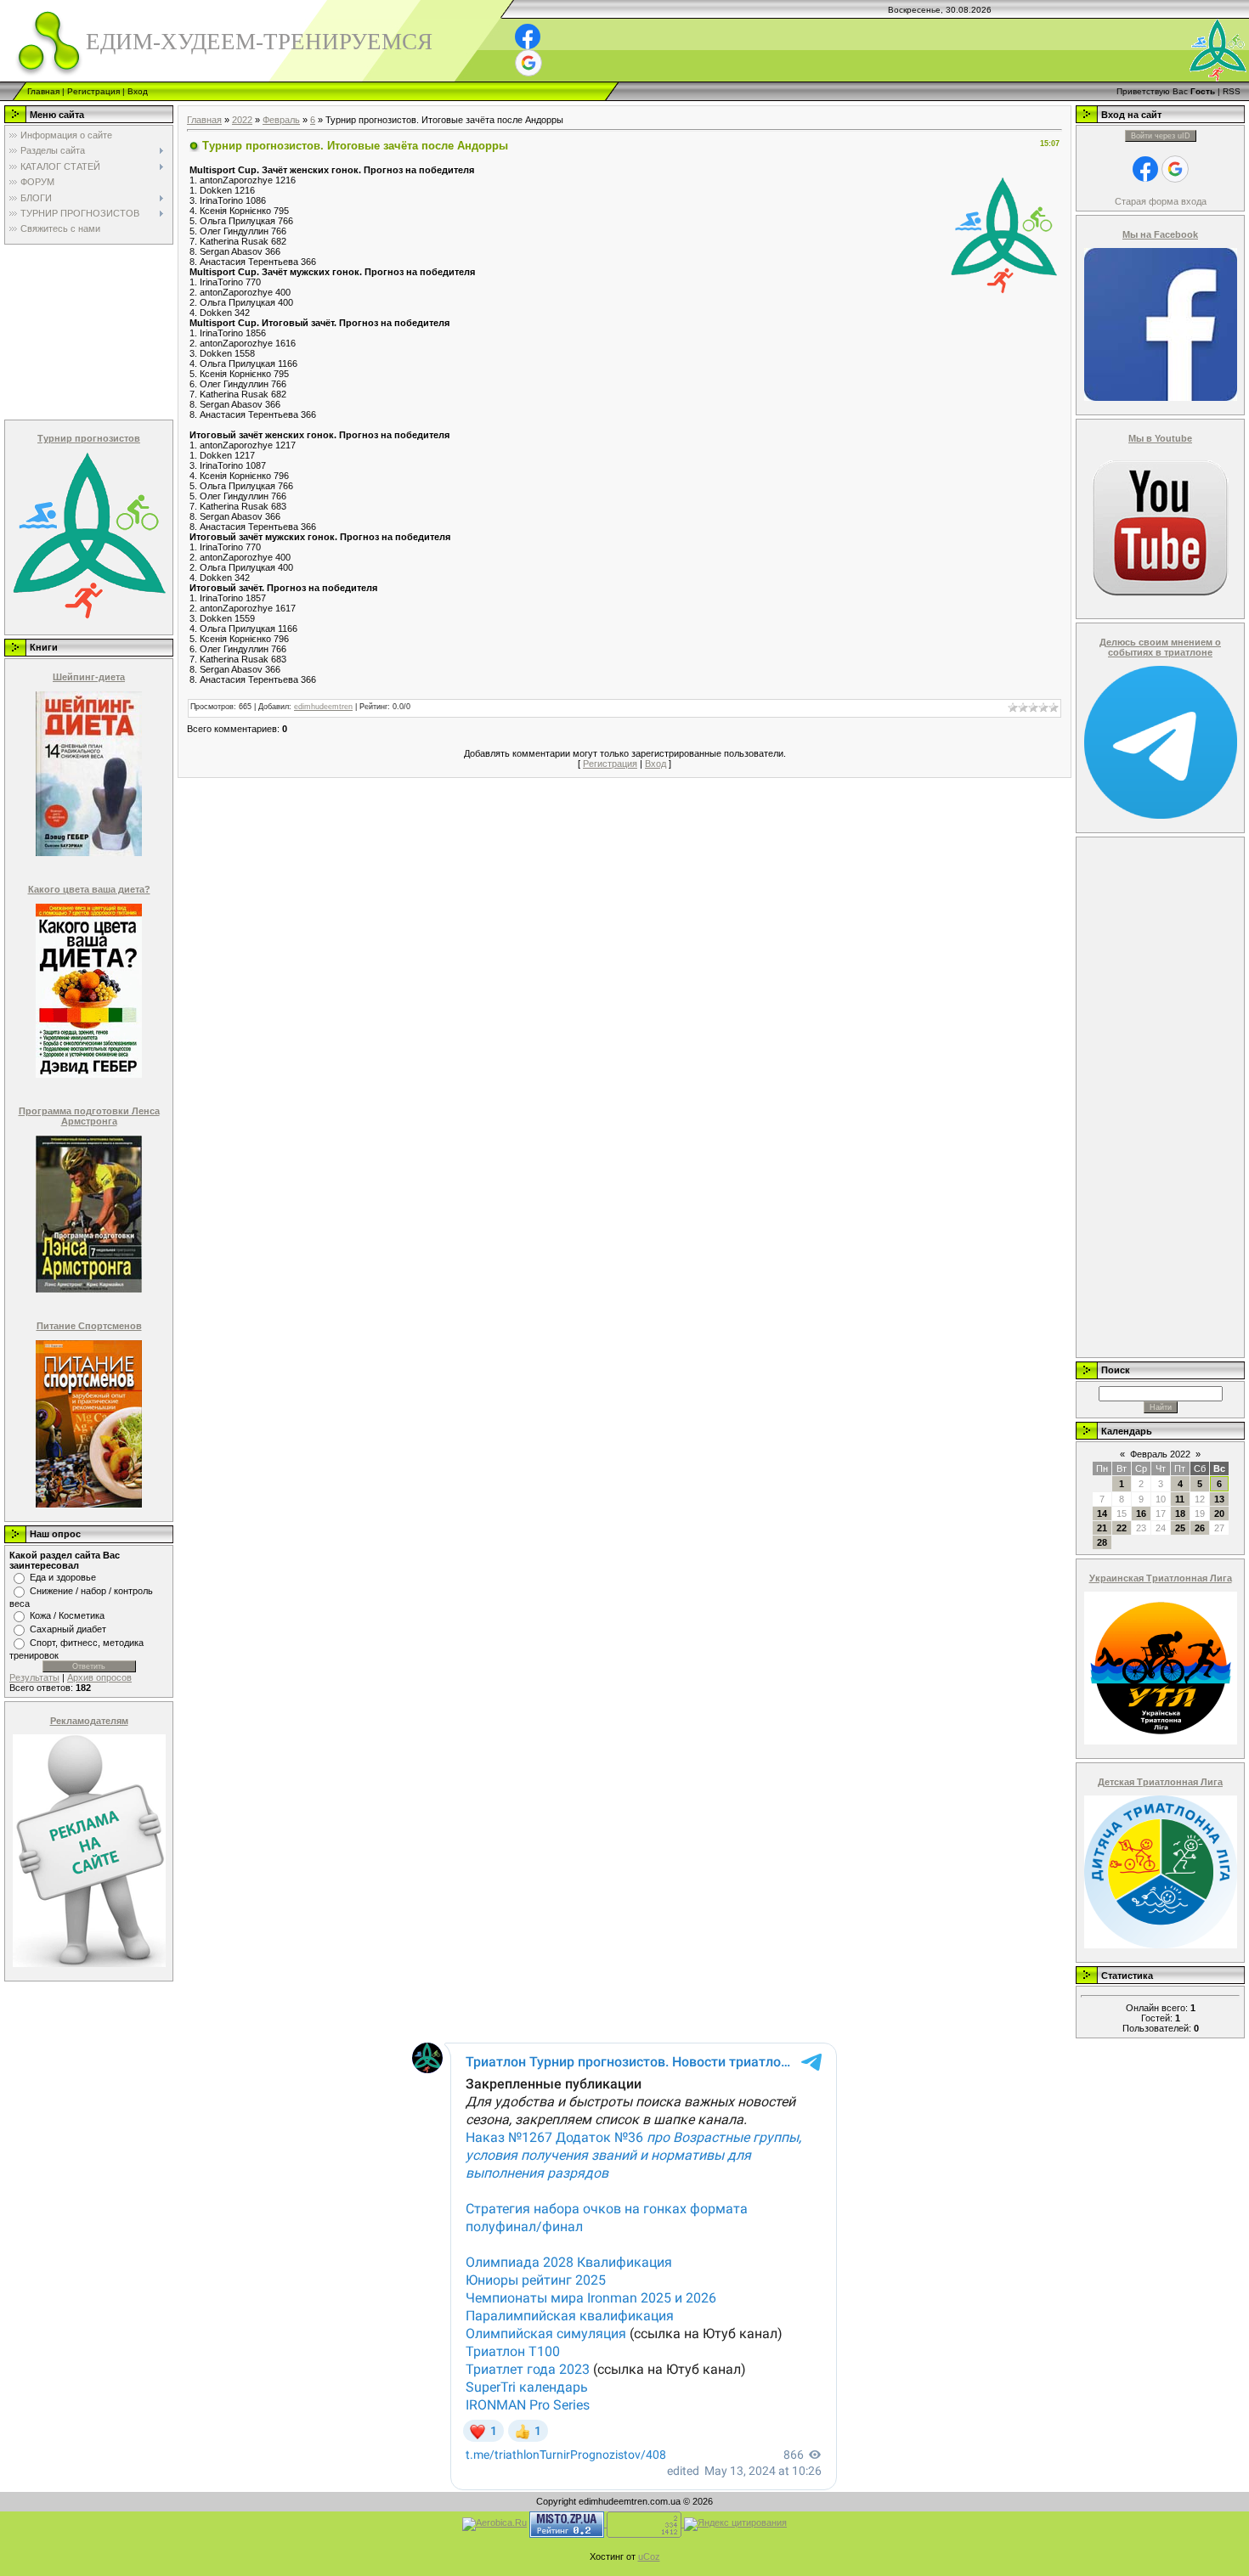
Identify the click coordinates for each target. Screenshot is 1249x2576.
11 (1180, 1499)
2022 (242, 120)
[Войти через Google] (528, 63)
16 (1141, 1513)
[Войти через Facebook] (528, 37)
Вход (138, 91)
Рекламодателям (89, 1721)
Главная (43, 91)
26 (1200, 1528)
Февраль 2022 (1160, 1454)
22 (1122, 1528)
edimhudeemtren (323, 707)
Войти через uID (1161, 136)
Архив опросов (99, 1677)
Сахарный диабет (68, 1629)
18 (1180, 1513)
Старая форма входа (1161, 201)
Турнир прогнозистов (89, 438)
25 (1180, 1528)
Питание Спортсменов (89, 1326)
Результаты (34, 1677)
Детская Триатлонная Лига (1160, 1782)
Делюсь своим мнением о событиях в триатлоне (1160, 647)
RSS (1232, 91)
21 (1102, 1528)
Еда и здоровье (63, 1577)
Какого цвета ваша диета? (89, 889)
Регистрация (93, 91)
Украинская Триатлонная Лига (1161, 1578)
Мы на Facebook (1160, 234)
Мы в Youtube (1160, 438)
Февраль (281, 120)
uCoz (649, 2556)
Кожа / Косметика (67, 1615)
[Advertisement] (88, 331)
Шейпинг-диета (89, 677)
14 (1102, 1513)
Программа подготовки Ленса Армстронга (89, 1116)
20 (1219, 1513)
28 (1102, 1542)
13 (1219, 1499)
